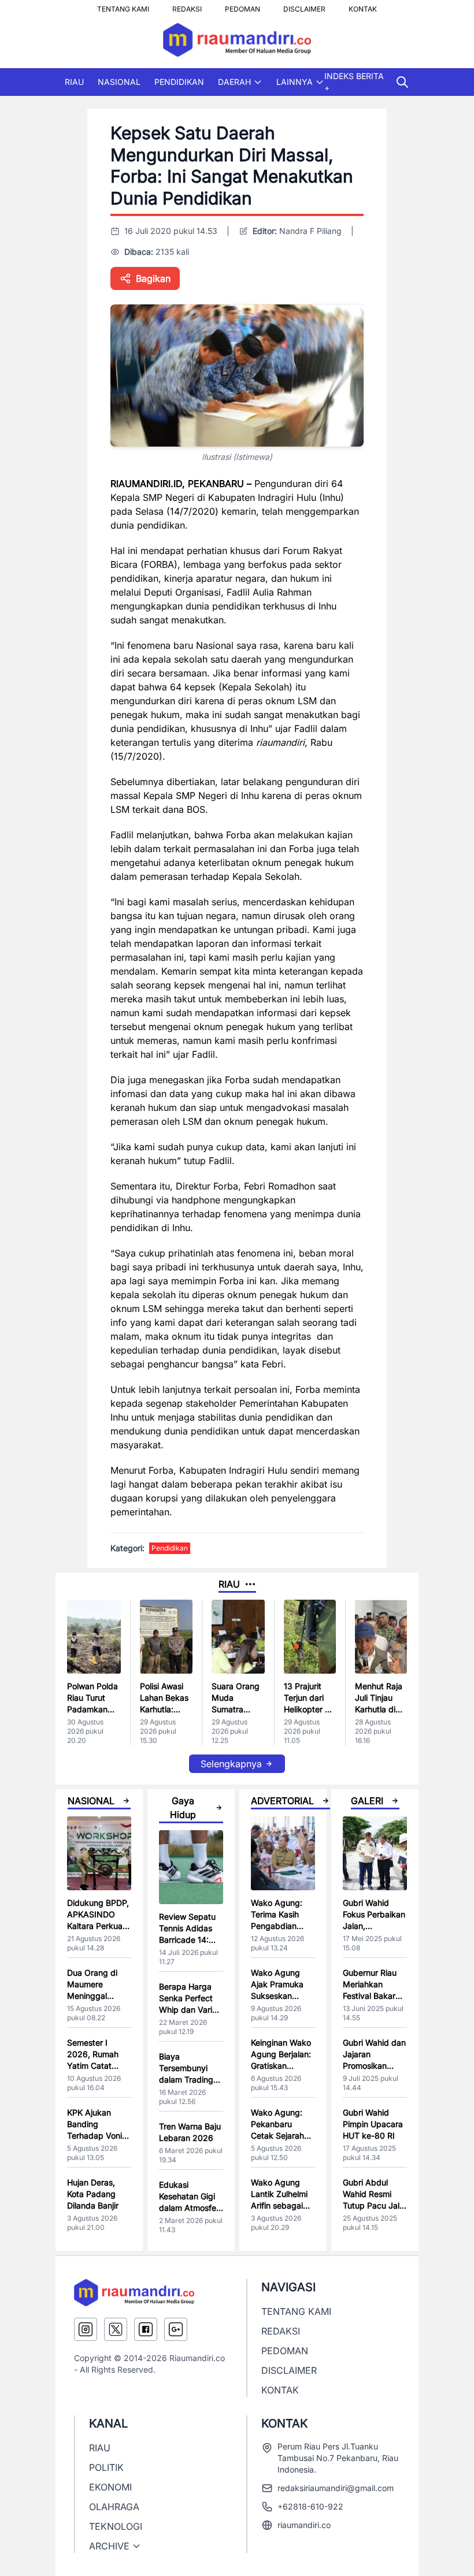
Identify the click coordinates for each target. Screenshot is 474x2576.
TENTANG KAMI (123, 6)
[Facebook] (146, 2329)
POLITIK (106, 2467)
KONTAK (363, 6)
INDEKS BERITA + (354, 82)
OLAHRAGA (114, 2507)
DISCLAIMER (304, 6)
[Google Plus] (176, 2329)
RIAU (74, 82)
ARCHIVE (109, 2546)
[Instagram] (86, 2329)
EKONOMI (110, 2487)
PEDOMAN (242, 6)
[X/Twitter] (116, 2329)
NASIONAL (119, 82)
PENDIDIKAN (179, 82)
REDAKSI (187, 6)
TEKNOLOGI (116, 2526)
